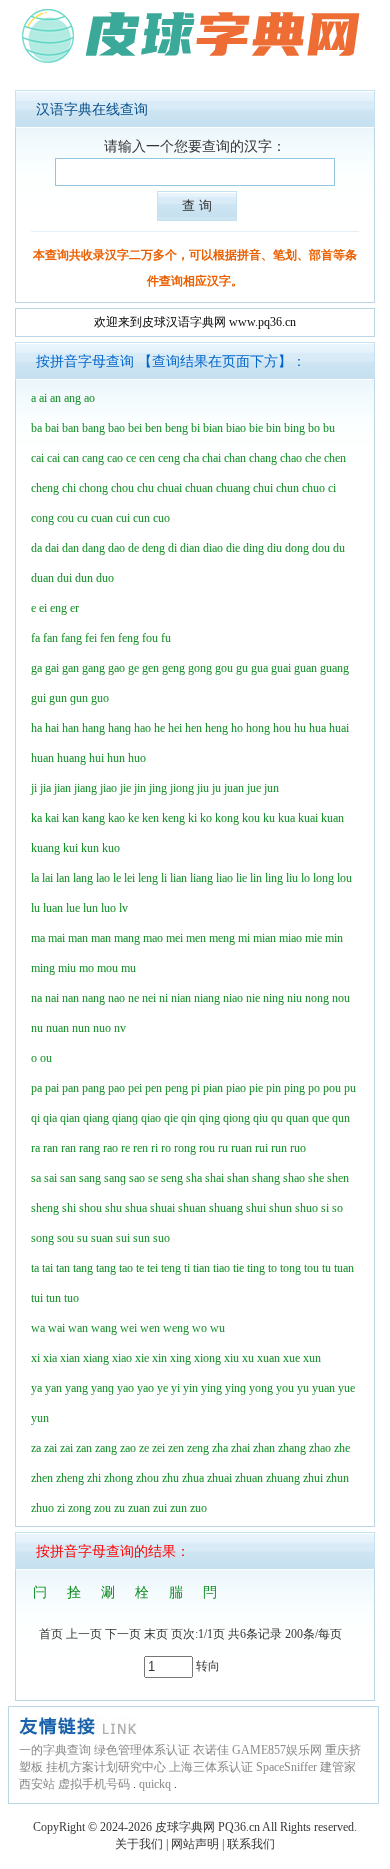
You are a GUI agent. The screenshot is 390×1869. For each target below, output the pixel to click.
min (334, 938)
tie (238, 1268)
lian (178, 878)
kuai (308, 818)
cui (123, 518)
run (279, 1148)
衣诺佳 (211, 1750)
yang (76, 1388)
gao (116, 668)
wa (38, 1328)
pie (256, 1088)
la (35, 878)
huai (339, 728)
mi (244, 938)
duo (105, 578)
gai (52, 668)
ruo (298, 1148)
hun (116, 758)
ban (70, 428)
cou (65, 518)
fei (91, 638)
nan (70, 998)
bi (195, 428)
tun (53, 1298)
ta (35, 1268)
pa (36, 1088)
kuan (332, 818)
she (316, 1178)
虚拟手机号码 (94, 1784)
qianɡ (125, 1118)
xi (35, 1358)
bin (273, 428)
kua (286, 818)
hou (282, 728)
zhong (118, 1478)
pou (332, 1088)
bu (329, 428)
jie (125, 788)
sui (123, 1238)
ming (43, 968)
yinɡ (235, 1388)
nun (81, 1028)
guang (334, 668)
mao (153, 938)
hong (258, 728)
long (323, 878)
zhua (193, 1478)
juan (234, 788)
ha (36, 728)
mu (128, 968)
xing (180, 1358)
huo (137, 758)
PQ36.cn (239, 1827)
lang (83, 878)
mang (127, 938)
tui (37, 1298)
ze (144, 1448)
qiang (96, 1118)
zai (50, 1448)
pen (153, 1088)
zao (128, 1448)
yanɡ (102, 1388)
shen (338, 1178)
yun (40, 1418)
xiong (207, 1358)
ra (35, 1148)
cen (147, 458)
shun (280, 1208)
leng (148, 878)
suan (102, 1238)
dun (84, 578)
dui (64, 578)
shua (136, 1208)
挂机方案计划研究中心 (106, 1767)
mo (86, 968)
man (78, 938)
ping (294, 1088)
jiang (85, 788)
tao (126, 1268)
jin (140, 788)
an (55, 398)
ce (131, 458)
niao (233, 998)
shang (266, 1178)
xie (142, 1358)
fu (166, 638)
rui (261, 1148)
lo (305, 878)
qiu (260, 1118)
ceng (169, 458)
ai (43, 398)
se (153, 1178)
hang (93, 728)
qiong (236, 1118)
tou (311, 1268)
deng (153, 548)
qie (171, 1118)
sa (36, 1178)
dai (52, 548)
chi (69, 488)
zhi (94, 1478)
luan (53, 908)
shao (294, 1178)
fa (35, 638)
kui (70, 848)
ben (153, 428)
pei (135, 1088)
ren (140, 1148)
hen (193, 728)
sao (137, 1178)
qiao (151, 1118)
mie (313, 938)
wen (150, 1328)
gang (93, 668)
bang (93, 428)
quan (297, 1118)
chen (335, 458)
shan (238, 1178)
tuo (71, 1298)
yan (53, 1388)
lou (344, 878)
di (172, 548)
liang (201, 878)
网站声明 (195, 1844)
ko (206, 818)
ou (46, 1058)
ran (50, 1148)
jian (62, 788)
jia (45, 788)
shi (69, 1208)
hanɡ (119, 728)
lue (73, 908)
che (313, 458)
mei (174, 938)
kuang (45, 848)
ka (36, 818)
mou (107, 968)
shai (214, 1178)
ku (269, 818)
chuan (199, 488)
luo (108, 908)
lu (35, 908)
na (36, 998)
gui (38, 698)
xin (159, 1358)
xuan (268, 1358)
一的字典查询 (55, 1750)
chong (93, 488)
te (140, 1268)
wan (78, 1328)
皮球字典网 (185, 1827)
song (42, 1238)
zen (176, 1448)
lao (103, 878)
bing (294, 428)
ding (253, 548)
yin (190, 1388)
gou (224, 668)
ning (273, 998)
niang (207, 998)
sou (65, 1238)
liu (292, 878)
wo (199, 1328)
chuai (169, 488)
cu (82, 518)
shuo (306, 1208)
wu (217, 1328)
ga (36, 668)
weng (176, 1328)
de (133, 548)
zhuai (219, 1478)
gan (70, 668)
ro (166, 1148)
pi (195, 1088)
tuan (344, 1268)
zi (61, 1508)
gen (150, 668)
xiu (231, 1358)
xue (291, 1358)
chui (263, 488)
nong (317, 998)
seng (172, 1178)
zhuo (42, 1508)
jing (158, 788)
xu (248, 1358)
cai (37, 458)
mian (264, 938)
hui (96, 758)
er (74, 608)
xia (50, 1358)
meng (222, 938)
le (117, 878)
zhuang (283, 1478)
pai (52, 1088)
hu (300, 728)
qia (50, 1118)
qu (277, 1118)
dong (297, 548)
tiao (221, 1268)
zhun (337, 1478)
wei (128, 1328)
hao (142, 728)
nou (341, 998)
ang (72, 398)
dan (70, 548)
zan (84, 1448)
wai (56, 1328)
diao (213, 548)
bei (135, 428)
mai (56, 938)
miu (67, 968)
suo (161, 1238)
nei (149, 998)
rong (185, 1148)
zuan (139, 1508)
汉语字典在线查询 (92, 109)
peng (176, 1088)
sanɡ (115, 1178)
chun (287, 488)
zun (178, 1508)
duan (42, 578)
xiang (96, 1358)
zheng (70, 1478)
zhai (240, 1448)
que (320, 1118)
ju (216, 788)
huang (71, 758)
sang (90, 1178)
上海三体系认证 (211, 1767)
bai (52, 428)
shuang (226, 1208)
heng (216, 728)
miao (290, 938)
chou (122, 488)
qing (209, 1118)
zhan (264, 1448)
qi (35, 1118)
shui (256, 1208)
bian (213, 428)
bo (314, 428)
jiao (108, 788)
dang (93, 548)
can (71, 458)
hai (52, 728)
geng (173, 668)
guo (100, 698)
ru (223, 1148)
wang (104, 1328)
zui (160, 1508)
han (70, 728)
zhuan (249, 1478)
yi (175, 1388)
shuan (192, 1208)
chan (235, 458)
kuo (111, 848)
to (272, 1268)
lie (241, 878)
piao (236, 1088)
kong (227, 818)
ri (154, 1148)
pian (213, 1088)
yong (261, 1388)
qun (341, 1118)
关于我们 (139, 1844)
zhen (42, 1478)
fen (107, 638)
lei (129, 878)
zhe (342, 1448)
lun (90, 908)
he (159, 728)
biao (236, 428)
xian (70, 1358)
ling (274, 878)
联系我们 (251, 1844)
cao (115, 458)
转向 (208, 1666)
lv (123, 908)
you (285, 1388)
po (314, 1088)
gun (58, 698)
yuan (323, 1388)
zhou (147, 1478)
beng (176, 428)
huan (42, 758)
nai (52, 998)
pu (350, 1088)
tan (63, 1268)
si (325, 1208)
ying (211, 1388)
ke (133, 818)
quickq (155, 1784)
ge (133, 668)
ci (332, 488)
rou (207, 1148)
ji (34, 788)
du (339, 548)
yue (346, 1388)
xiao (122, 1358)
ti (187, 1268)
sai (50, 1178)
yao (125, 1388)
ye (162, 1388)
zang (106, 1448)
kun (90, 848)
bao (116, 428)
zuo (198, 1508)
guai (281, 668)
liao (224, 878)
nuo (102, 1028)
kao (116, 818)
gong (200, 668)
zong (79, 1508)
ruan (241, 1148)
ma (38, 938)
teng (171, 1268)
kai (52, 818)
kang (93, 818)
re (125, 1148)
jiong (182, 788)
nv (120, 1028)
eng (58, 608)
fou (150, 638)
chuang (233, 488)
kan (70, 818)
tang (83, 1268)
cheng (45, 488)
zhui (313, 1478)
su (82, 1238)
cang (93, 458)
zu (119, 1508)
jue (254, 788)
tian (201, 1268)
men (196, 938)
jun (271, 788)
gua (259, 668)
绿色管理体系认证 (142, 1750)
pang (93, 1088)
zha (220, 1448)
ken (150, 818)
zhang (292, 1448)
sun (141, 1238)
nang (93, 998)
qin (188, 1118)
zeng (198, 1448)
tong (290, 1268)
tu (326, 1268)
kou (251, 818)
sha (194, 1178)
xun (312, 1358)
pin (273, 1088)
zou (102, 1508)
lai (47, 878)
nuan (57, 1028)
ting (256, 1268)
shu (113, 1208)
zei (158, 1448)
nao (116, 998)
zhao (320, 1448)
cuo (161, 518)
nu (37, 1028)
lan (63, 878)
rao (110, 1148)
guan (305, 668)
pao (116, 1088)
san (68, 1178)
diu (274, 548)
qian (70, 1118)
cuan (102, 518)
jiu (203, 788)
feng (128, 638)
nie (253, 998)
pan (70, 1088)
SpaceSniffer (286, 1767)
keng (173, 818)
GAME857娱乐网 (277, 1750)
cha (191, 458)
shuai (162, 1208)
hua (317, 728)
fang (71, 638)
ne (133, 998)
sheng (45, 1208)
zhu (170, 1478)
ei (43, 608)
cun (141, 518)
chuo (313, 488)
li (164, 878)
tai (47, 1268)
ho (237, 728)
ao (89, 398)
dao (116, 548)
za (36, 1448)
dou (321, 548)
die (233, 548)
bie (256, 428)
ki (192, 818)
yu (303, 1388)
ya (36, 1388)
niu (294, 998)
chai (211, 458)
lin (256, 878)
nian (181, 998)
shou (90, 1208)
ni (163, 998)
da (36, 548)
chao (291, 458)
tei (152, 1268)
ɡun (79, 698)
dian (190, 548)
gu (242, 668)
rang (89, 1148)
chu (145, 488)
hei (175, 728)
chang (263, 458)
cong (42, 518)
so (337, 1208)
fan (50, 638)
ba (36, 428)
